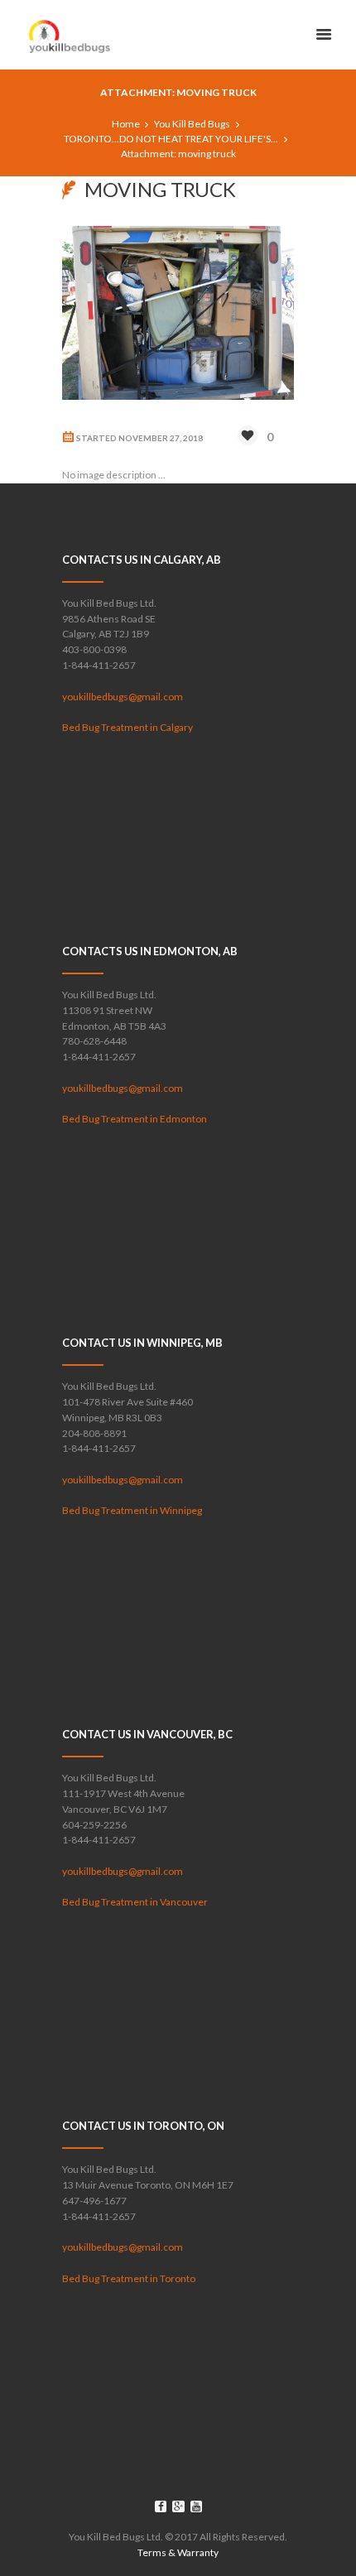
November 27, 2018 (161, 438)
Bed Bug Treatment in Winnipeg (132, 1510)
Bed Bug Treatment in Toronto (129, 2278)
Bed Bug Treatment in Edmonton (135, 1119)
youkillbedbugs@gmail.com (123, 697)
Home (126, 124)
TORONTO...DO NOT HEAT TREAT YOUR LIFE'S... (171, 139)
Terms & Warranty (178, 2552)
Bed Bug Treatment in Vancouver (135, 1902)
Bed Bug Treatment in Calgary (127, 727)
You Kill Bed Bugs (192, 124)
